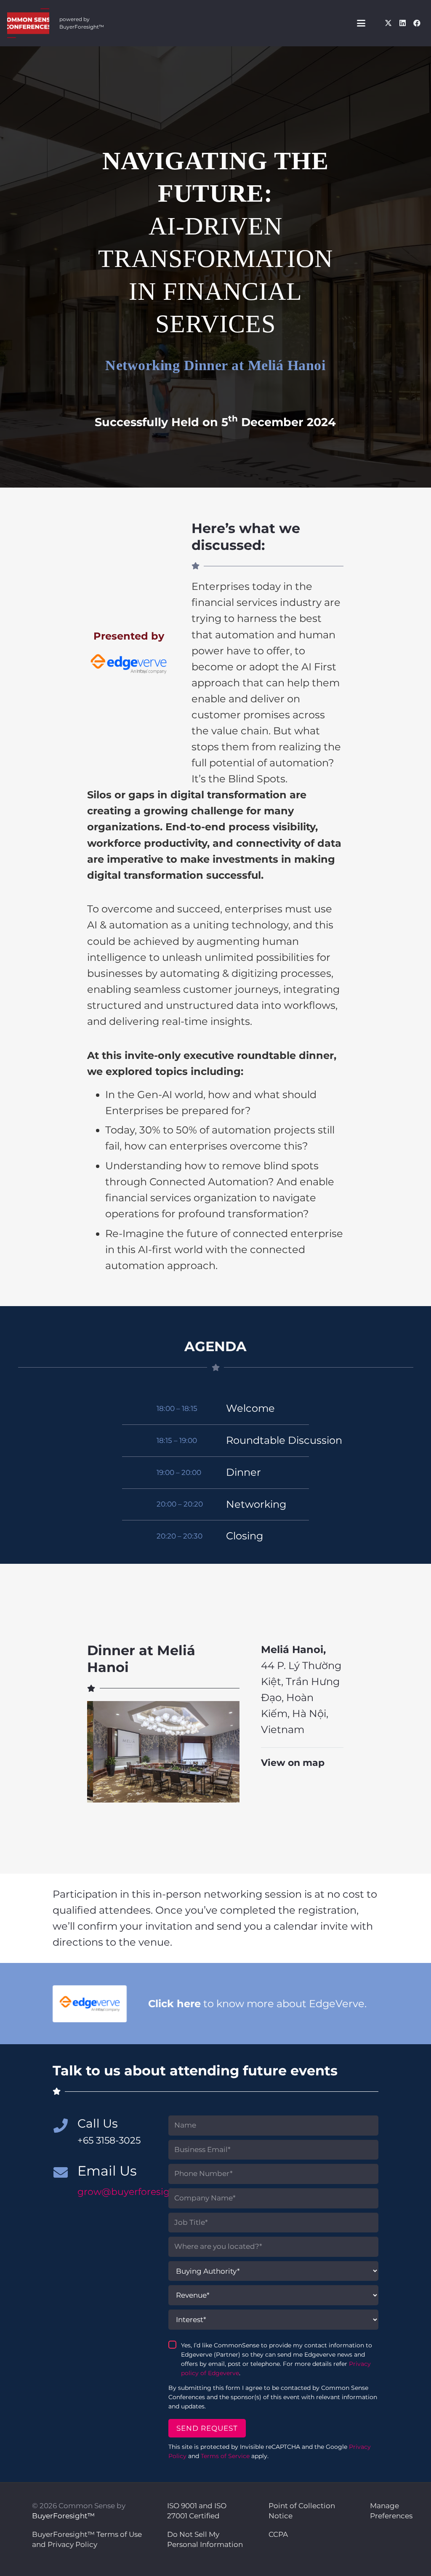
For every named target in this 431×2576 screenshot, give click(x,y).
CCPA (278, 2534)
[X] (388, 23)
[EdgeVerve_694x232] (129, 664)
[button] (361, 23)
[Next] (225, 1752)
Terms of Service (225, 2456)
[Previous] (101, 1752)
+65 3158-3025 (109, 2140)
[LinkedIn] (402, 23)
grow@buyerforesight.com (140, 2192)
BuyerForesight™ (63, 2516)
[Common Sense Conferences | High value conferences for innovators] (28, 23)
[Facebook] (417, 23)
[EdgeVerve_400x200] (90, 2004)
